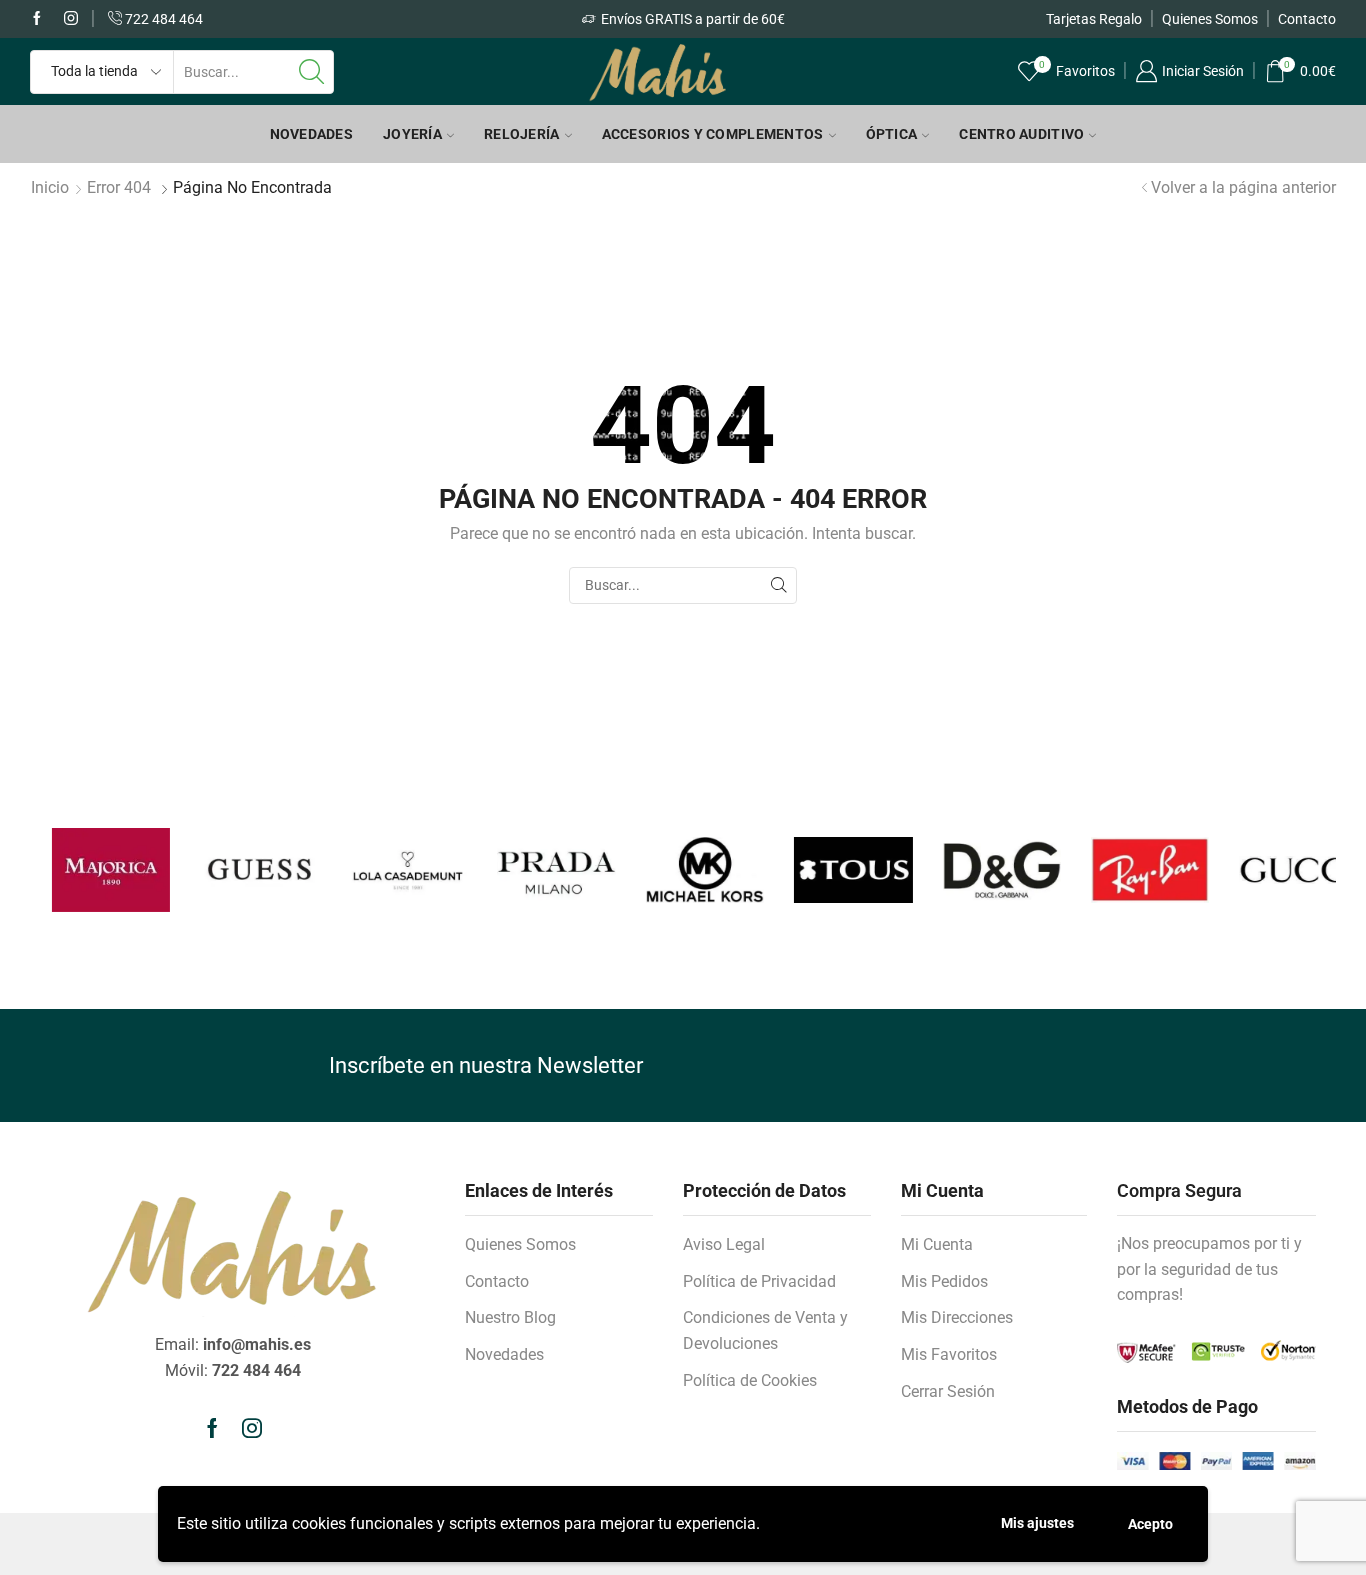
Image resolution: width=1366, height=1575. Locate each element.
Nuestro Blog (510, 1317)
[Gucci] (1276, 870)
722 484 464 (162, 19)
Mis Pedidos (944, 1281)
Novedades (312, 134)
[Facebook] (37, 19)
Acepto (1150, 1524)
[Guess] (237, 869)
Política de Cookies (750, 1380)
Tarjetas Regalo (1094, 19)
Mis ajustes (1037, 1523)
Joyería (412, 134)
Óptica (892, 134)
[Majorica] (89, 870)
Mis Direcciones (957, 1317)
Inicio (50, 187)
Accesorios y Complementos (713, 134)
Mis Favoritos (949, 1354)
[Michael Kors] (683, 870)
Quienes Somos (1210, 19)
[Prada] (534, 870)
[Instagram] (71, 19)
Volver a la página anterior (1243, 187)
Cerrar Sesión (948, 1391)
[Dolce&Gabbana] (980, 870)
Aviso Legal (724, 1244)
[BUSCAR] (778, 585)
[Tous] (831, 870)
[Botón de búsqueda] (312, 72)
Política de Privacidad (759, 1281)
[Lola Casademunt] (386, 870)
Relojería (522, 134)
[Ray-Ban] (1128, 870)
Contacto (1307, 19)
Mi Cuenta (937, 1244)
